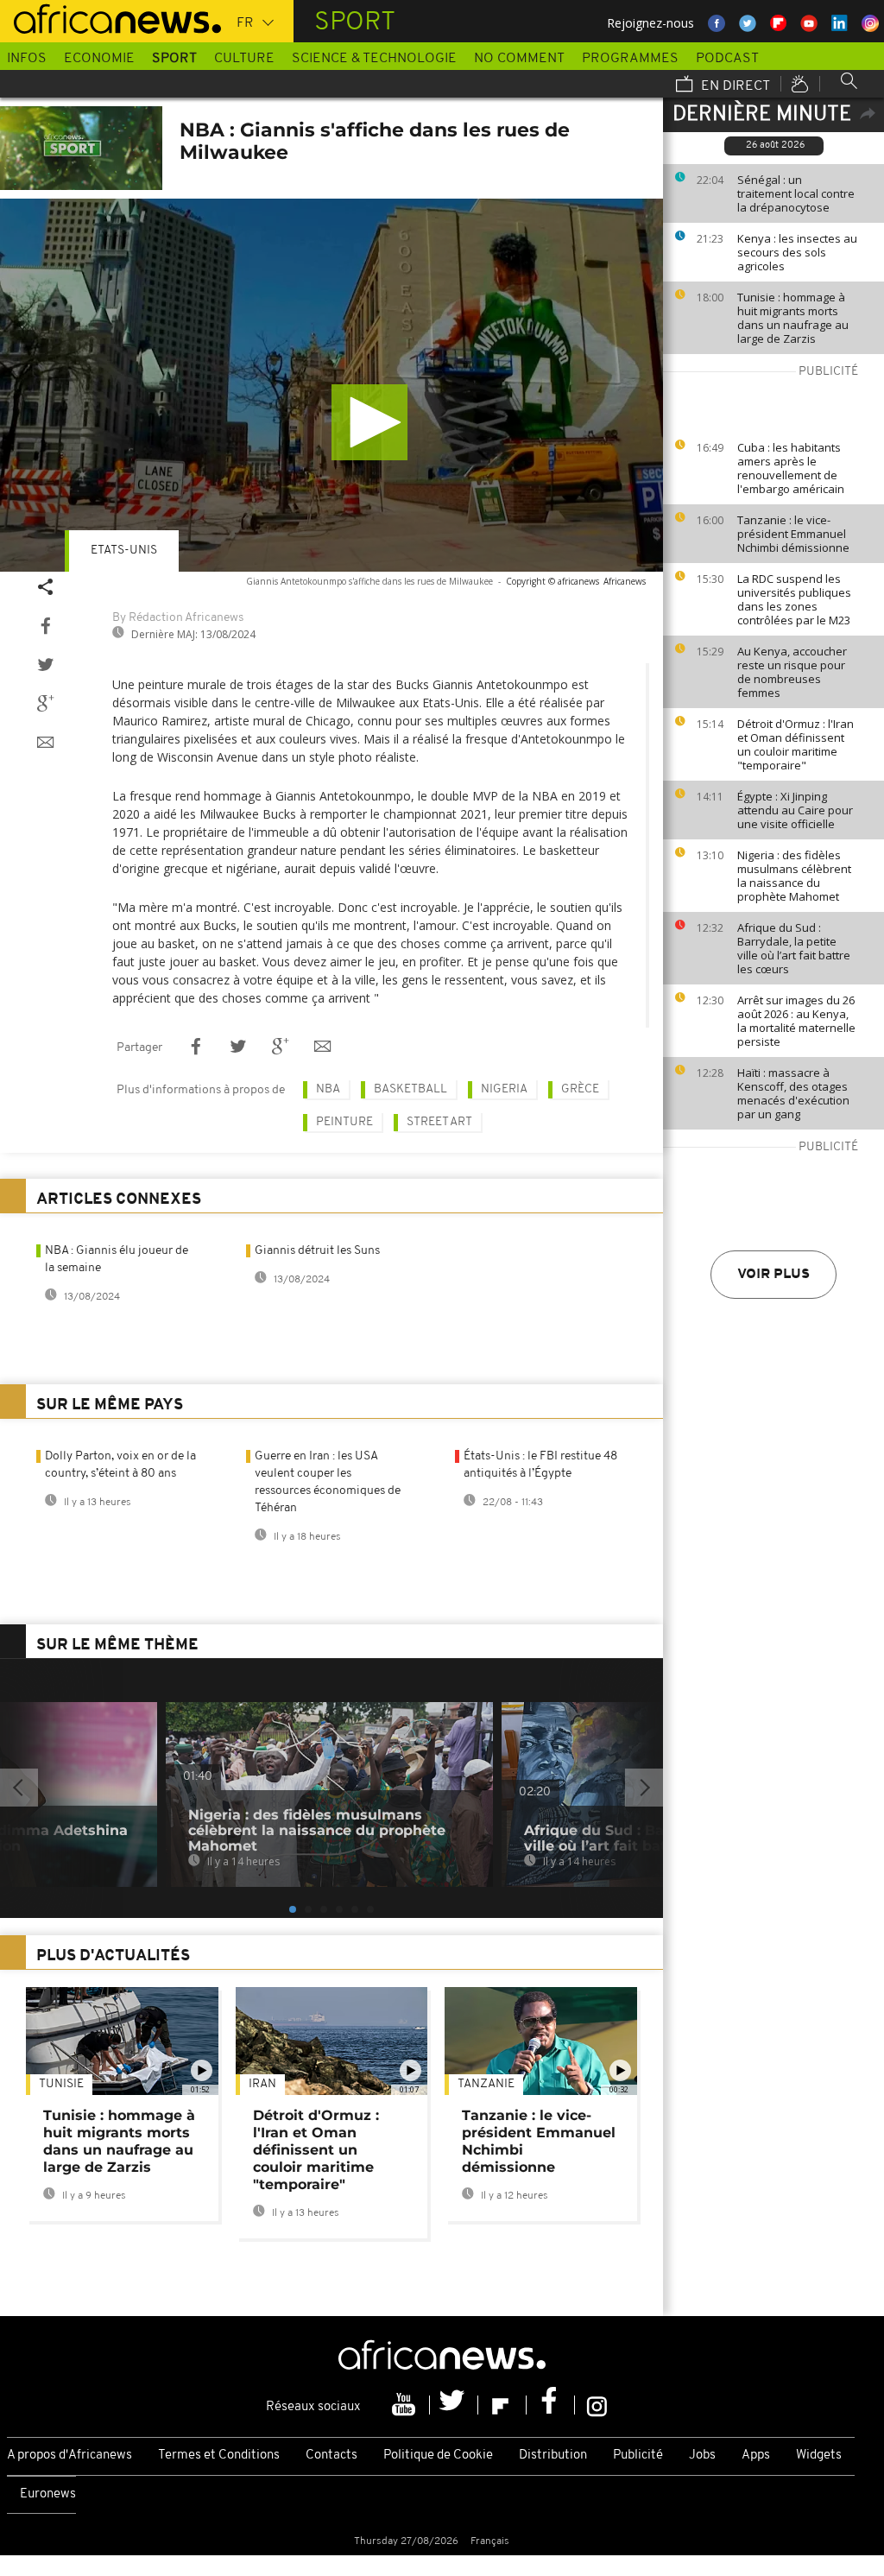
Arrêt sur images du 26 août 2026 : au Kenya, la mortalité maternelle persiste (796, 1021)
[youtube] (406, 2405)
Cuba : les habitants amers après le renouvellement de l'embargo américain (791, 468)
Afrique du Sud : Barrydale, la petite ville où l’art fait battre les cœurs (794, 948)
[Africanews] (110, 17)
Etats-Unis (124, 551)
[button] (369, 422)
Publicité (638, 2456)
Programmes (630, 59)
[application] (331, 385)
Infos (27, 59)
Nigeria (504, 1089)
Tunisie (61, 2084)
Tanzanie (486, 2084)
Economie (99, 59)
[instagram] (597, 2405)
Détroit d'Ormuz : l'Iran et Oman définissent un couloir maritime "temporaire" (796, 744)
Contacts (331, 2456)
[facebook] (551, 2405)
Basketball (410, 1089)
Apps (756, 2456)
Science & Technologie (374, 59)
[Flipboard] (502, 2405)
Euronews (48, 2494)
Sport (174, 59)
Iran (262, 2084)
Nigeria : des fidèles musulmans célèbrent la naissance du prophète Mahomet (794, 876)
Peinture (344, 1122)
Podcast (727, 59)
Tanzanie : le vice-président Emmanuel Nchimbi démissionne (793, 534)
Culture (244, 59)
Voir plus (773, 1275)
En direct (734, 86)
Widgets (819, 2456)
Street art (439, 1122)
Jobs (702, 2456)
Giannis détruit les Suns (317, 1251)
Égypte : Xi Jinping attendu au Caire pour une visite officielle (795, 810)
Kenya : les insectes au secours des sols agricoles (797, 252)
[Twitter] (454, 2405)
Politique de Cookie (438, 2456)
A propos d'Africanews (69, 2456)
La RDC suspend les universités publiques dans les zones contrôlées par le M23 (794, 599)
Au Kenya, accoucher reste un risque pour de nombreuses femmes (792, 672)
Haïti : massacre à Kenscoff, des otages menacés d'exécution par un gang (793, 1093)
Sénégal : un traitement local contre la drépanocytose (796, 193)
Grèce (580, 1089)
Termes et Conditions (219, 2456)
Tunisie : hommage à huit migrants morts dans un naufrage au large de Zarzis (793, 318)
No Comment (519, 59)
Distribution (553, 2456)
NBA (328, 1089)
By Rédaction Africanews (178, 618)
